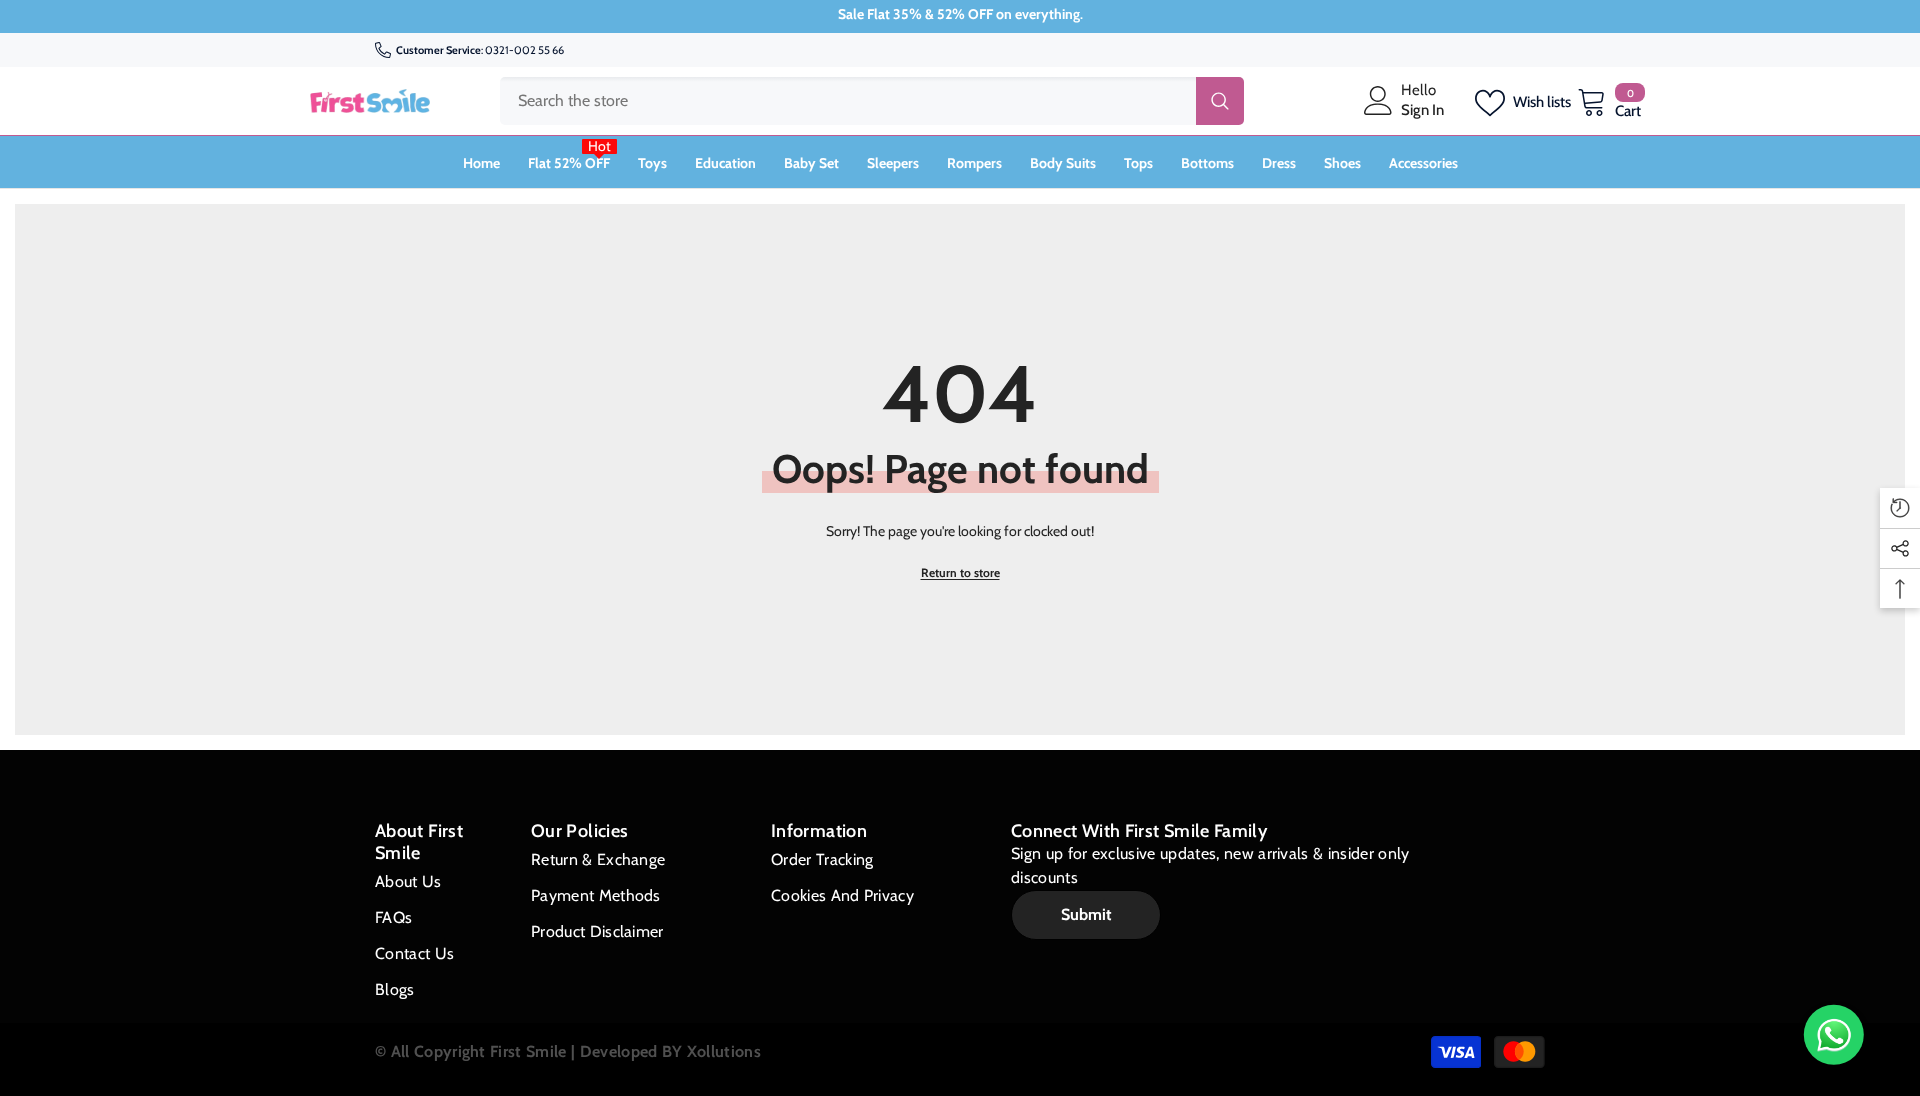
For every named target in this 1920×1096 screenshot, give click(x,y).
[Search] (872, 101)
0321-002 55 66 (524, 50)
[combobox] (848, 101)
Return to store (960, 572)
